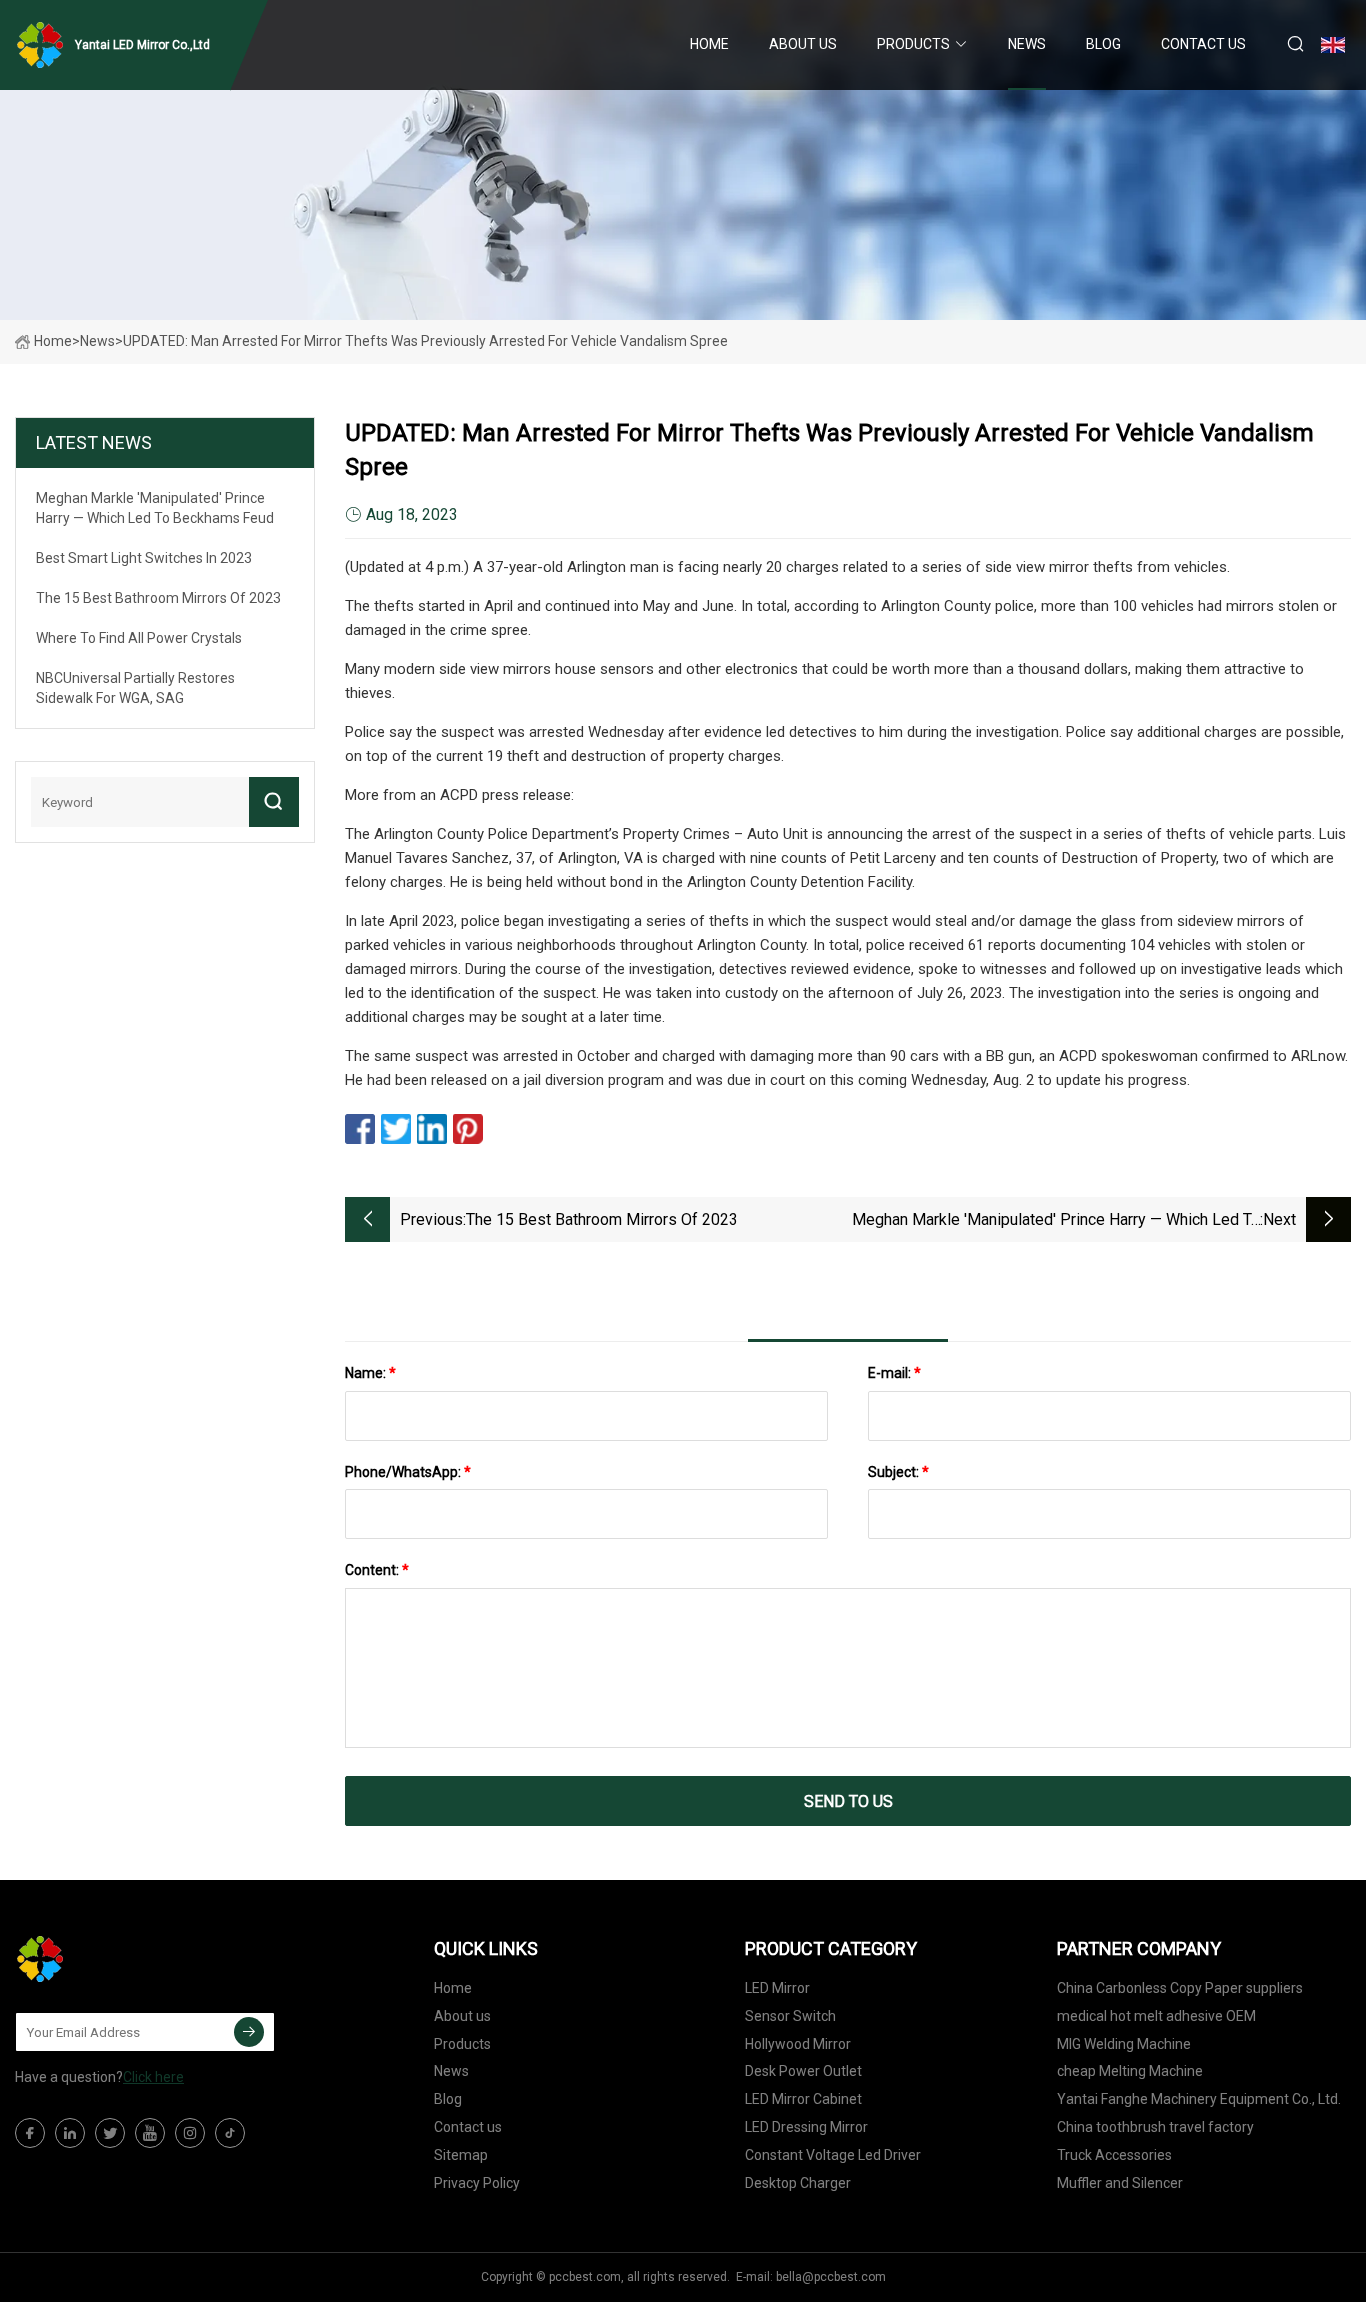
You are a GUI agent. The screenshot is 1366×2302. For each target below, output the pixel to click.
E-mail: (894, 1373)
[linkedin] (70, 2133)
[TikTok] (230, 2133)
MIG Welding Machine (1124, 2044)
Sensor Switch (790, 2016)
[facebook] (30, 2133)
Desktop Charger (798, 2183)
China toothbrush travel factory (1155, 2127)
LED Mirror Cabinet (803, 2099)
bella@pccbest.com (831, 2277)
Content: (377, 1570)
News (1027, 44)
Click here (153, 2077)
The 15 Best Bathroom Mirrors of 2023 (602, 1219)
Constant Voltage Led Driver (833, 2155)
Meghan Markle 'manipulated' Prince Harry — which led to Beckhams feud (1056, 1221)
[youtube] (150, 2133)
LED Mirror (777, 1988)
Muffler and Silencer (1120, 2183)
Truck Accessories (1114, 2155)
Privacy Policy (477, 2183)
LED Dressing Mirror (806, 2127)
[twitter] (110, 2133)
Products (913, 44)
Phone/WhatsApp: (408, 1472)
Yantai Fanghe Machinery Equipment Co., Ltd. (1199, 2099)
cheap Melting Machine (1130, 2071)
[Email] (249, 2032)
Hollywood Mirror (798, 2044)
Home (709, 44)
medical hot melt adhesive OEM (1156, 2016)
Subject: (898, 1472)
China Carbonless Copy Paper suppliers (1180, 1988)
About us (803, 44)
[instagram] (190, 2133)
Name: (370, 1373)
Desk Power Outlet (803, 2071)
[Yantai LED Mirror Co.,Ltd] (115, 1959)
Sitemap (461, 2155)
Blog (1103, 44)
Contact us (1203, 44)
